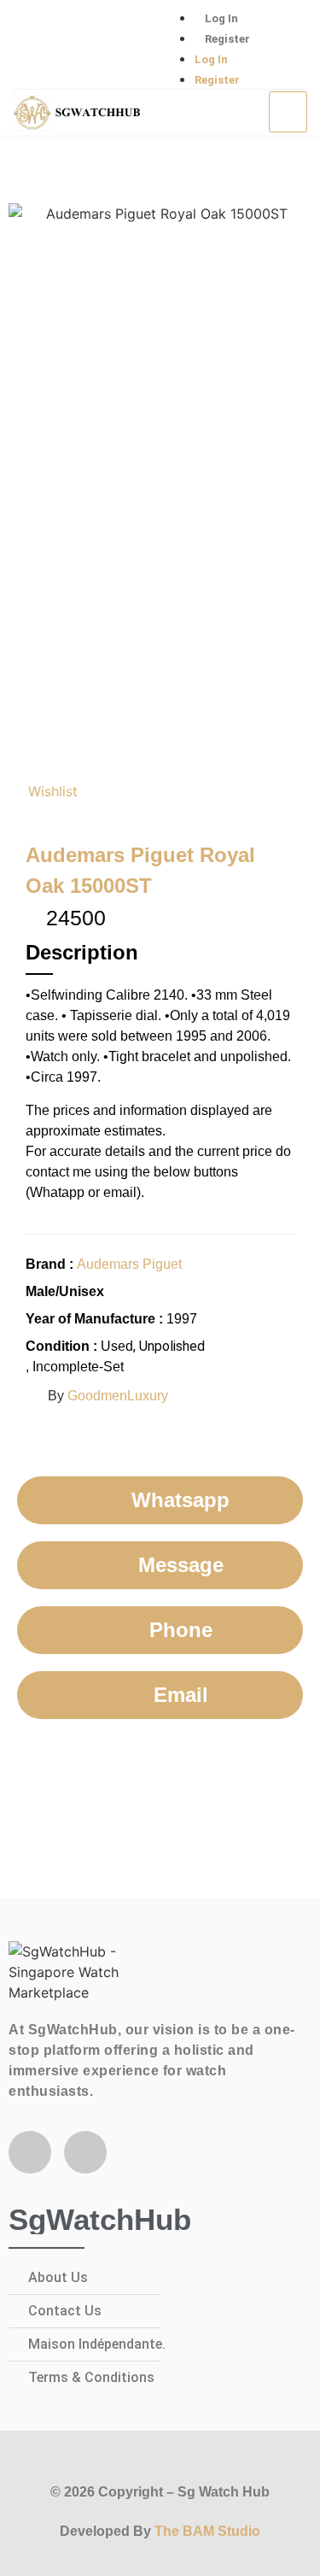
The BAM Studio (207, 2531)
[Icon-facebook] (34, 45)
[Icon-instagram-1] (90, 45)
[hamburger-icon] (288, 112)
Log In (221, 18)
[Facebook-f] (30, 2152)
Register (227, 39)
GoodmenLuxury (118, 1396)
